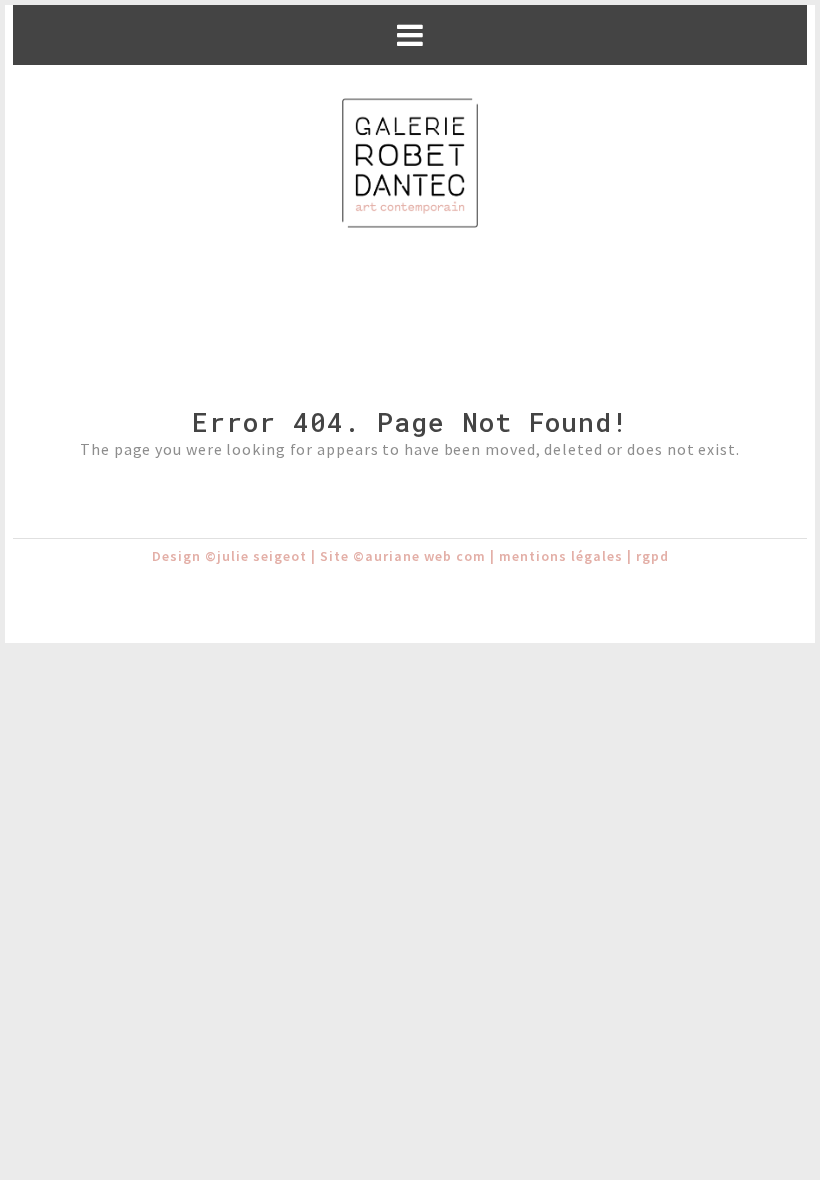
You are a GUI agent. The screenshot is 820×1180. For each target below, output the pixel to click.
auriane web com (425, 556)
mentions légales (561, 556)
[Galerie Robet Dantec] (410, 164)
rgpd (652, 556)
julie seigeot (262, 556)
